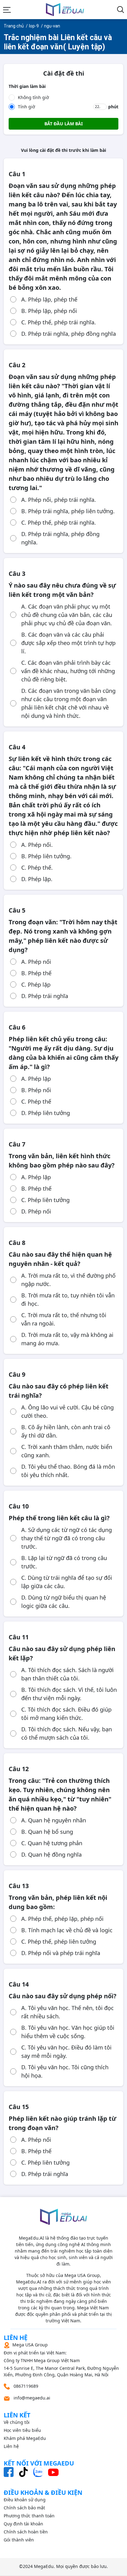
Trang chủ (14, 26)
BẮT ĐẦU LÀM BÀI (63, 124)
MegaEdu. (44, 2566)
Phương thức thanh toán (29, 2516)
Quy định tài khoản (23, 2524)
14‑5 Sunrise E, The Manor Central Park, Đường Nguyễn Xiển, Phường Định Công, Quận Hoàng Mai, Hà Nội (61, 2360)
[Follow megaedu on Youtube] (53, 2472)
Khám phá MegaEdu (25, 2438)
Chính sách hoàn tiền (26, 2532)
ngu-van (52, 26)
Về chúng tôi (17, 2422)
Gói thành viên (19, 2540)
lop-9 (34, 26)
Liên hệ (11, 2446)
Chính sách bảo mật (24, 2508)
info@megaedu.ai (32, 2398)
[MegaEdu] (65, 10)
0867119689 (25, 2386)
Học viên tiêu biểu (22, 2430)
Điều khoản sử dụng (25, 2500)
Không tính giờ (33, 97)
